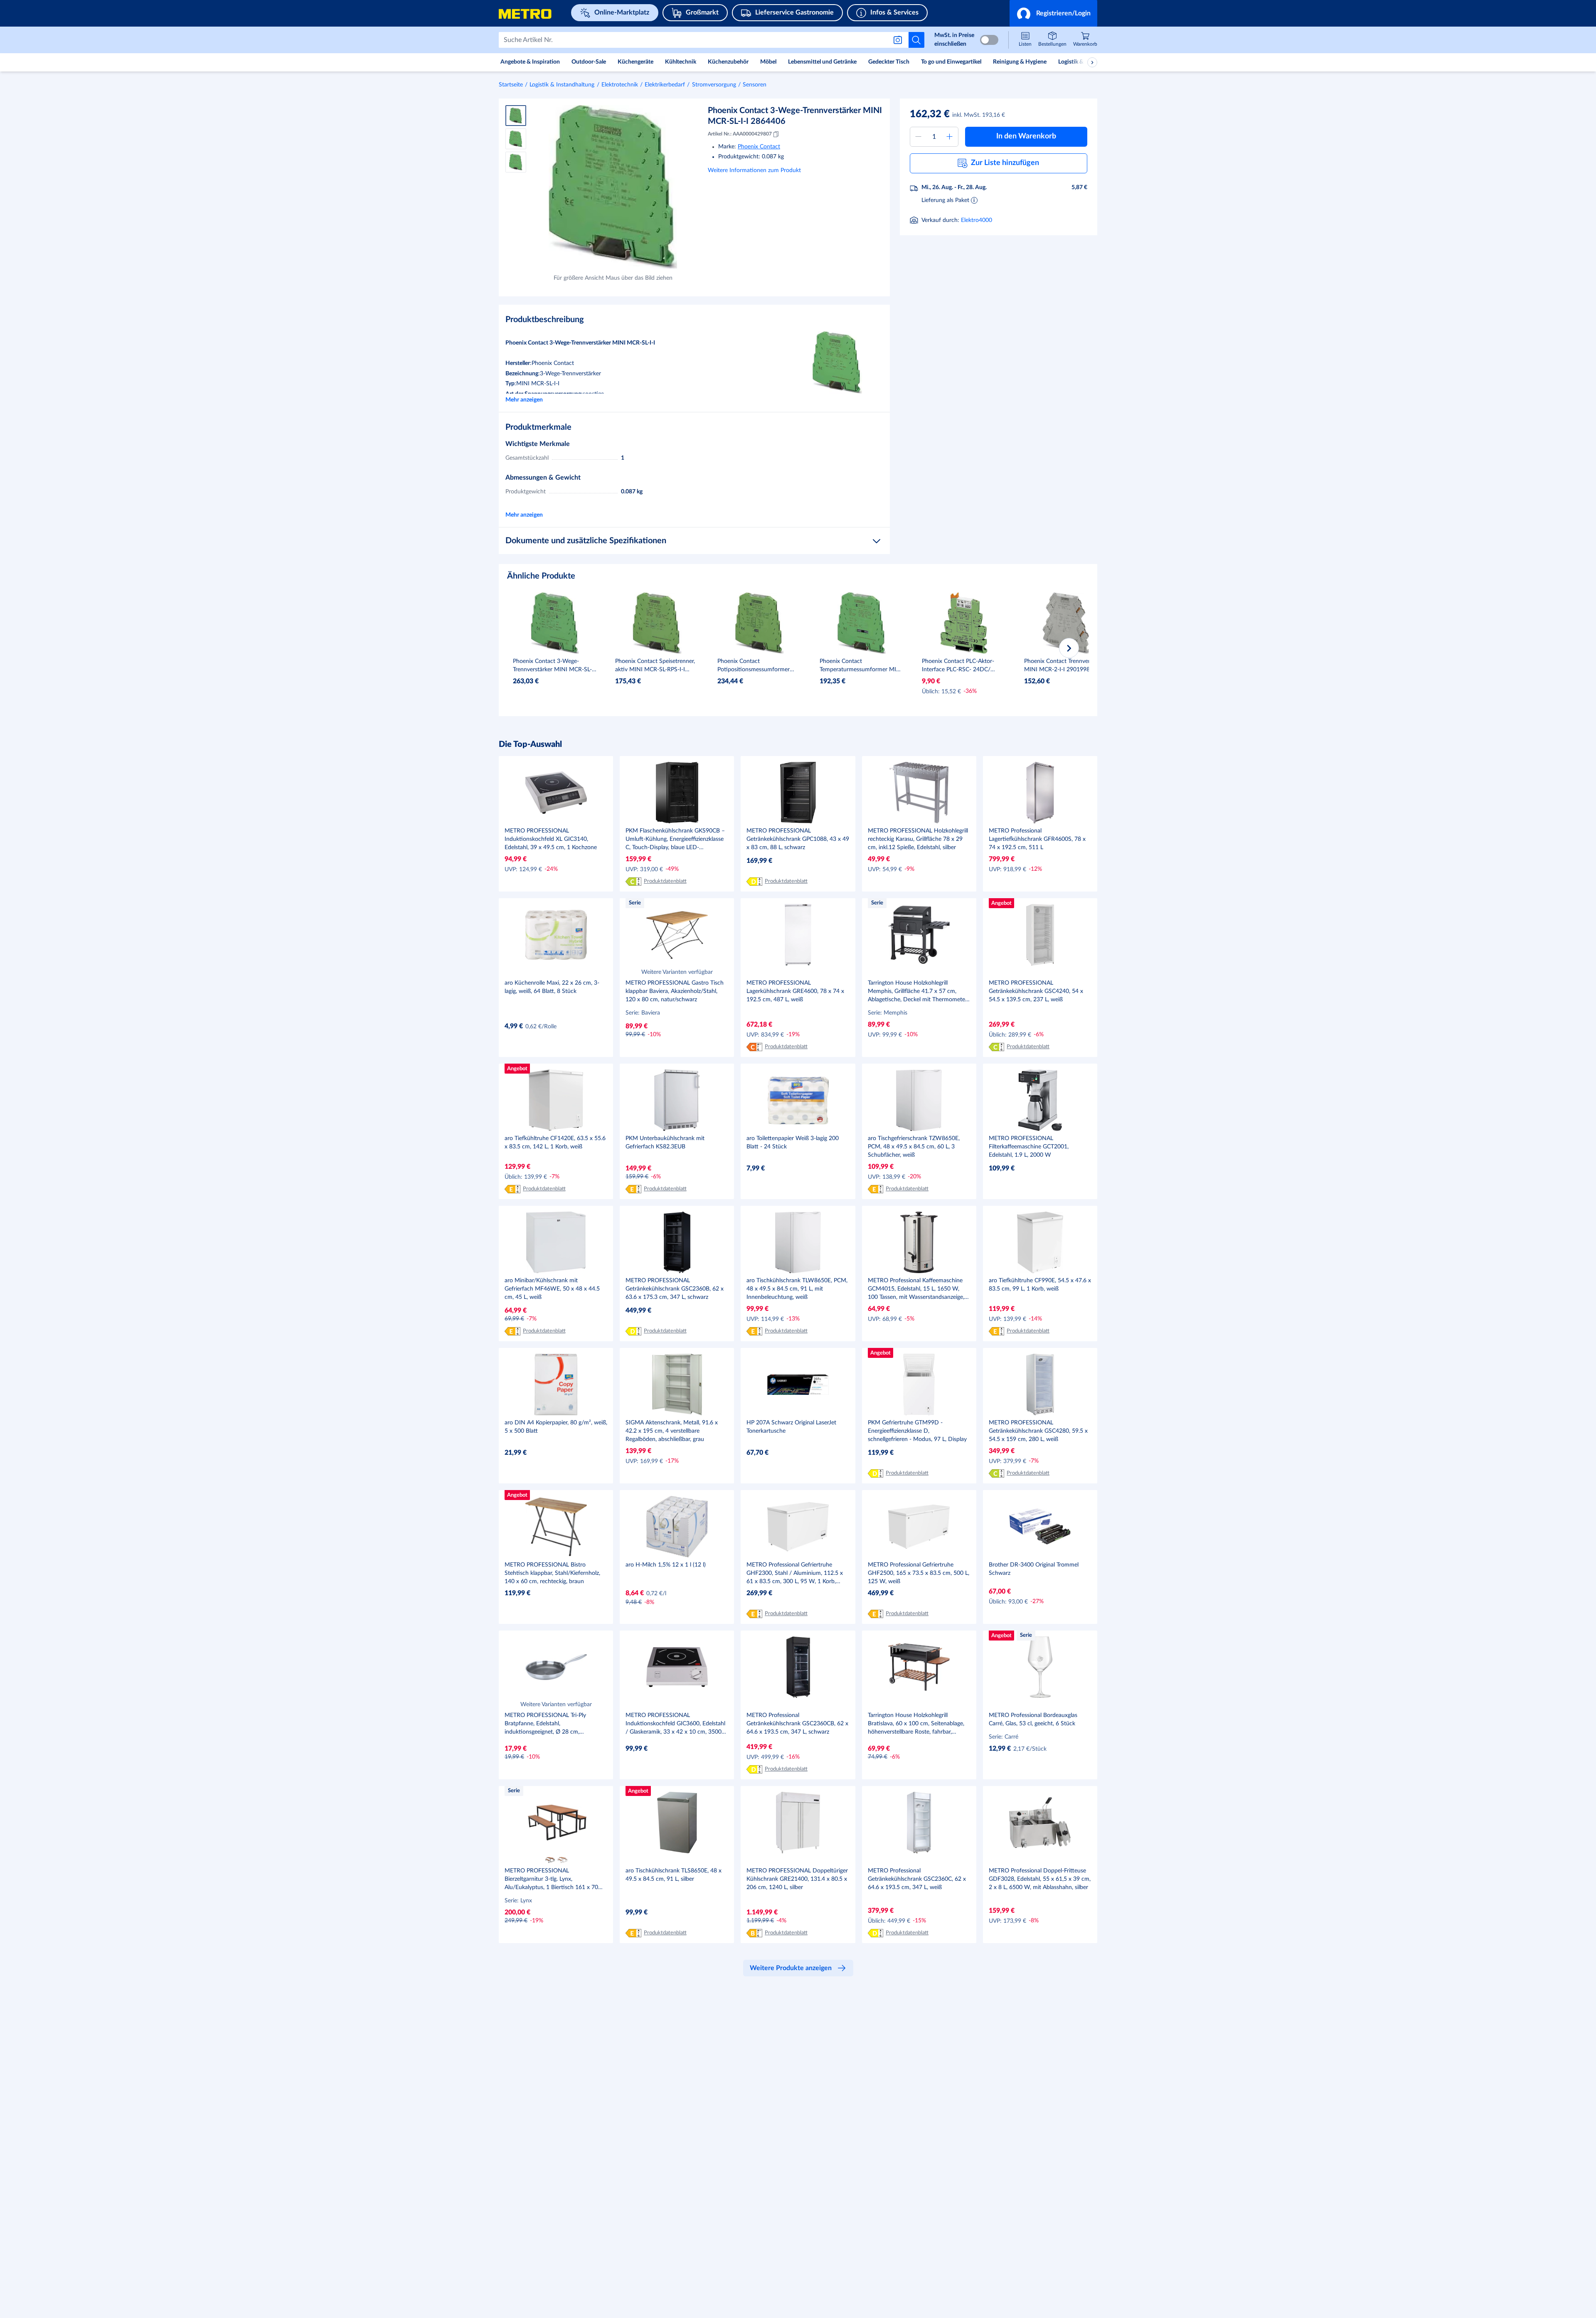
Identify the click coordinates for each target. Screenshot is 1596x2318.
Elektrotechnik (620, 85)
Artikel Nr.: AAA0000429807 (740, 134)
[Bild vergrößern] (613, 187)
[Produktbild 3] (516, 162)
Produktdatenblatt (665, 881)
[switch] (989, 40)
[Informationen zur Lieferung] (974, 200)
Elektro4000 (977, 220)
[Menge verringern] (919, 137)
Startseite (511, 85)
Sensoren (755, 85)
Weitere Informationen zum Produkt (754, 170)
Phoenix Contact (759, 147)
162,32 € (930, 114)
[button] (1053, 13)
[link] (1085, 40)
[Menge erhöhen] (950, 137)
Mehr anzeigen (524, 400)
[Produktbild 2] (516, 139)
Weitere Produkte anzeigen (791, 1968)
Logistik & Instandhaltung (562, 85)
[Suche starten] (916, 40)
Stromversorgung (714, 85)
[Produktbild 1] (516, 116)
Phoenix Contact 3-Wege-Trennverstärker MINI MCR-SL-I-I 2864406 (795, 116)
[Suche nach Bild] (899, 40)
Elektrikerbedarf (665, 85)
